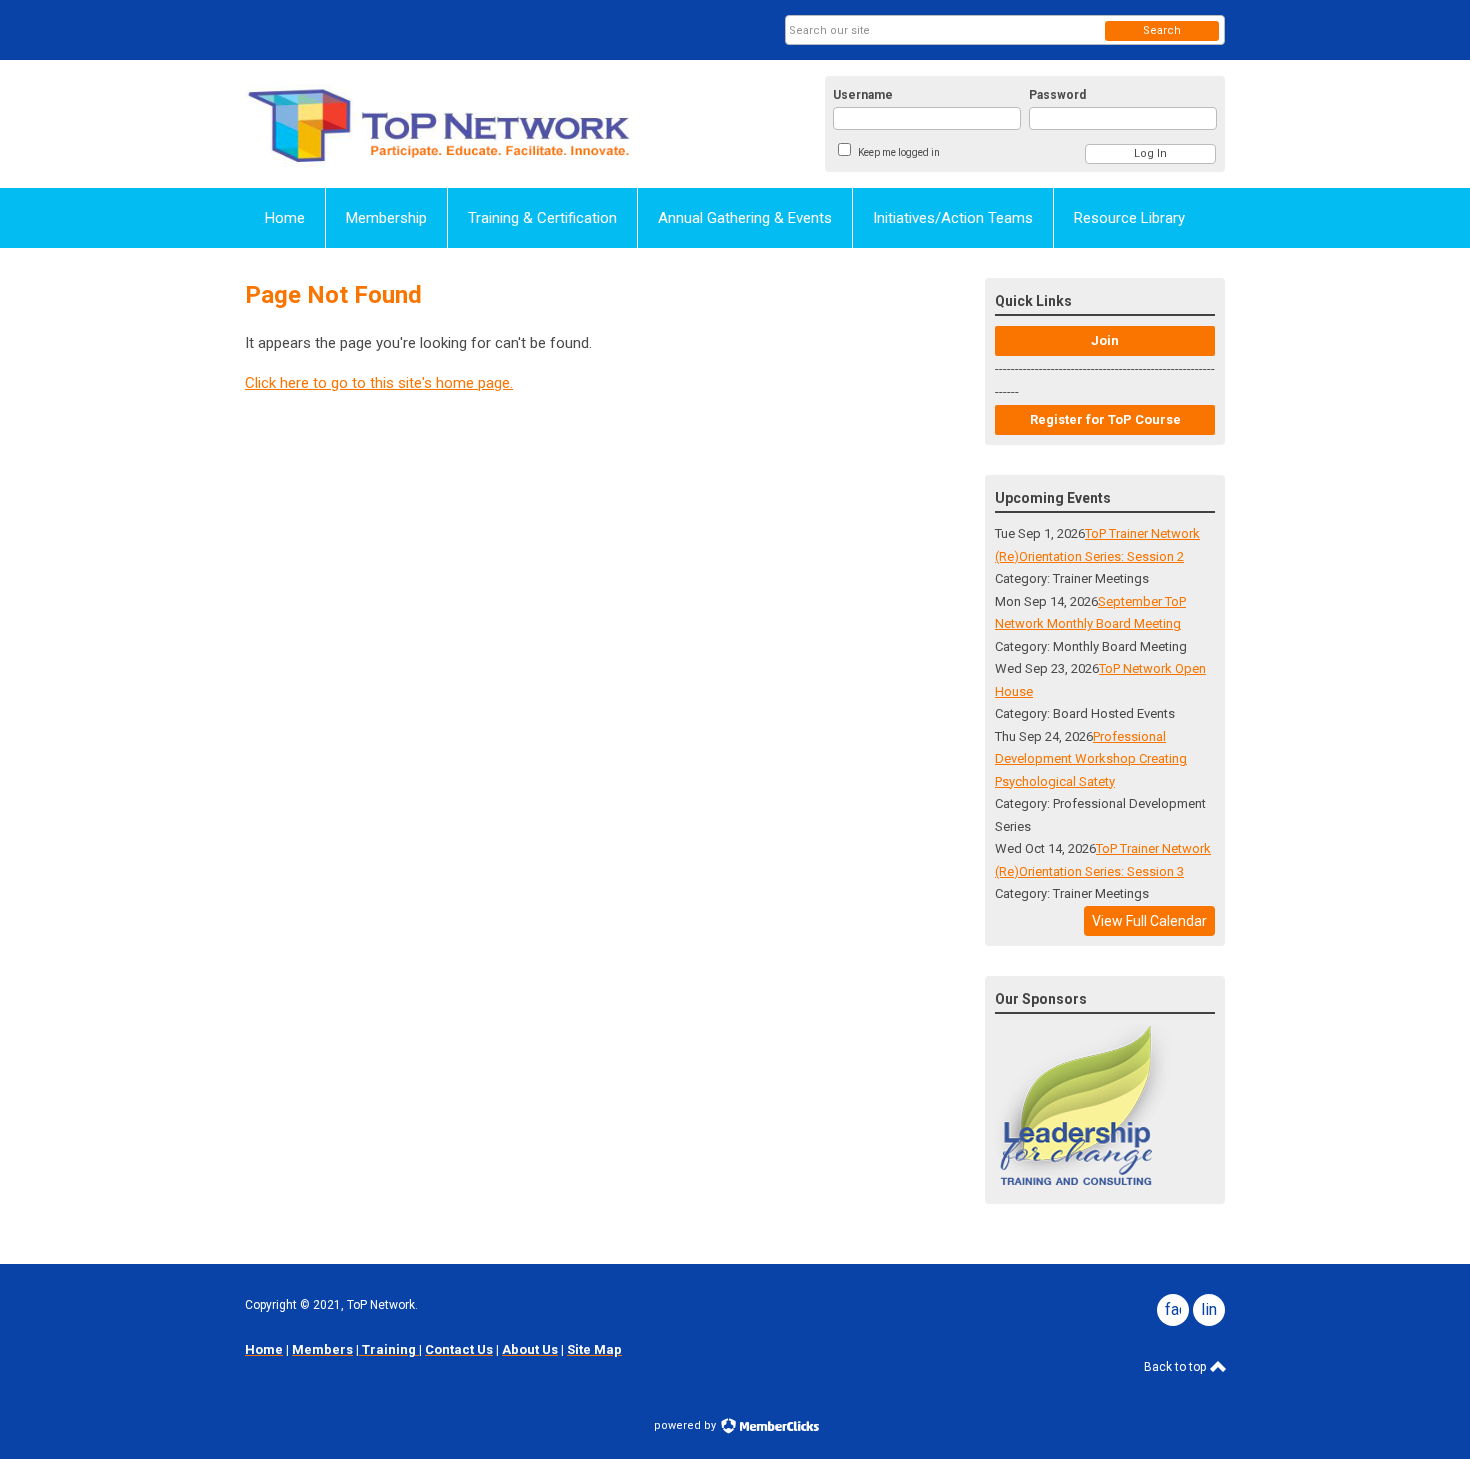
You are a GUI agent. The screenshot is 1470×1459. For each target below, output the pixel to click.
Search (1162, 30)
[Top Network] (441, 124)
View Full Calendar (1149, 921)
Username (863, 95)
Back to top (1176, 1367)
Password (1057, 95)
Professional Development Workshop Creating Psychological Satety (1091, 759)
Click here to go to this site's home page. (379, 383)
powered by (686, 1425)
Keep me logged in (899, 152)
